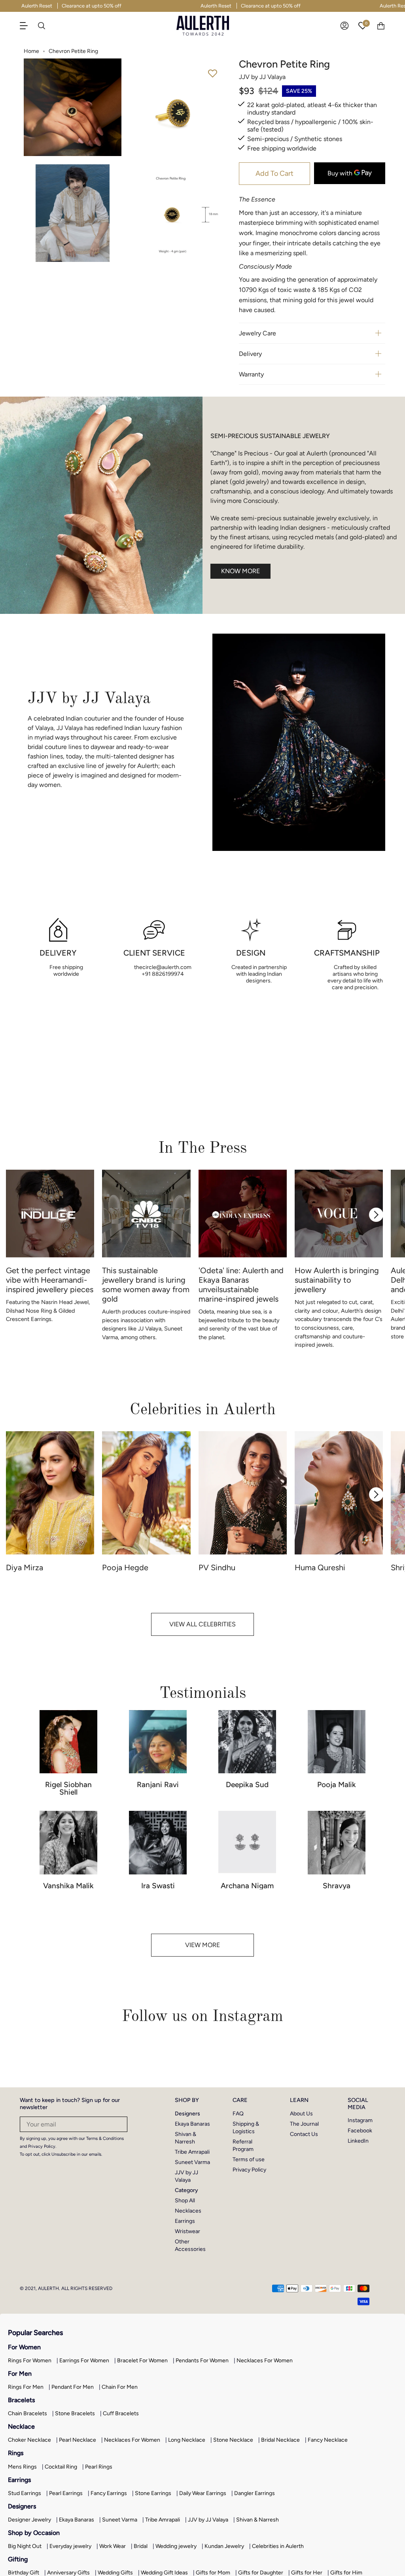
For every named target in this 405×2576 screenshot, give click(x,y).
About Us (301, 2114)
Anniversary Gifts (68, 2573)
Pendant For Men (73, 2387)
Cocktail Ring (61, 2467)
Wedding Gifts (115, 2573)
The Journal (304, 2124)
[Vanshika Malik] (68, 1843)
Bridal (141, 2546)
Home (31, 51)
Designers (187, 2114)
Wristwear (187, 2231)
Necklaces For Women (265, 2361)
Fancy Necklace (328, 2440)
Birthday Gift (24, 2573)
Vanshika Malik (68, 1886)
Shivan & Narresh (257, 2520)
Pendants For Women (202, 2361)
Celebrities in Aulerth (278, 2546)
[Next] (376, 1215)
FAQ (238, 2114)
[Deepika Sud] (247, 1742)
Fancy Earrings (109, 2493)
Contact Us (304, 2134)
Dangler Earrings (255, 2493)
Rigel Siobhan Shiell (68, 1788)
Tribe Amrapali (192, 2152)
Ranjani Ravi (158, 1785)
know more (240, 571)
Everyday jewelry (70, 2546)
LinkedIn (358, 2141)
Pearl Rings (99, 2467)
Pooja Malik (337, 1785)
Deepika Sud (247, 1785)
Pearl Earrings (66, 2493)
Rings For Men (26, 2387)
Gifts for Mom (213, 2573)
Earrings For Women (84, 2361)
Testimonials (203, 1693)
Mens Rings (22, 2467)
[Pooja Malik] (337, 1742)
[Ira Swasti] (158, 1843)
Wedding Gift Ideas (164, 2573)
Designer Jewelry (29, 2520)
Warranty (251, 374)
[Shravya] (337, 1843)
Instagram (360, 2120)
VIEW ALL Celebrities (202, 1624)
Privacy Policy (249, 2170)
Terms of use (249, 2159)
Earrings (185, 2221)
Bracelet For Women (142, 2361)
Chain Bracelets (27, 2413)
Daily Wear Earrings (203, 2493)
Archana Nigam (247, 1886)
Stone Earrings (153, 2493)
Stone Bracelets (75, 2413)
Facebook (360, 2131)
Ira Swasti (158, 1886)
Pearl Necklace (78, 2440)
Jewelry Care (257, 333)
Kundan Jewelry (224, 2546)
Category (186, 2190)
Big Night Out (25, 2546)
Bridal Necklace (280, 2440)
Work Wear (113, 2546)
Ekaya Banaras (192, 2124)
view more (202, 1945)
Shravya (337, 1886)
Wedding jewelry (176, 2546)
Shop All (185, 2201)
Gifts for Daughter (261, 2573)
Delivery (250, 354)
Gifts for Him (346, 2573)
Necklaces (188, 2211)
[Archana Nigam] (247, 1843)
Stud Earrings (25, 2493)
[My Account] (344, 26)
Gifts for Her (307, 2573)
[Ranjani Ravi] (158, 1742)
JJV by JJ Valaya (208, 2520)
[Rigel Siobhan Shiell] (68, 1742)
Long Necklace (187, 2440)
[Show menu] (28, 26)
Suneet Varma (192, 2162)
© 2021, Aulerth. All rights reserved (66, 2288)
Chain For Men (120, 2387)
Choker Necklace (29, 2440)
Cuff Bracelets (121, 2413)
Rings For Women (30, 2361)
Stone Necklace (233, 2440)
